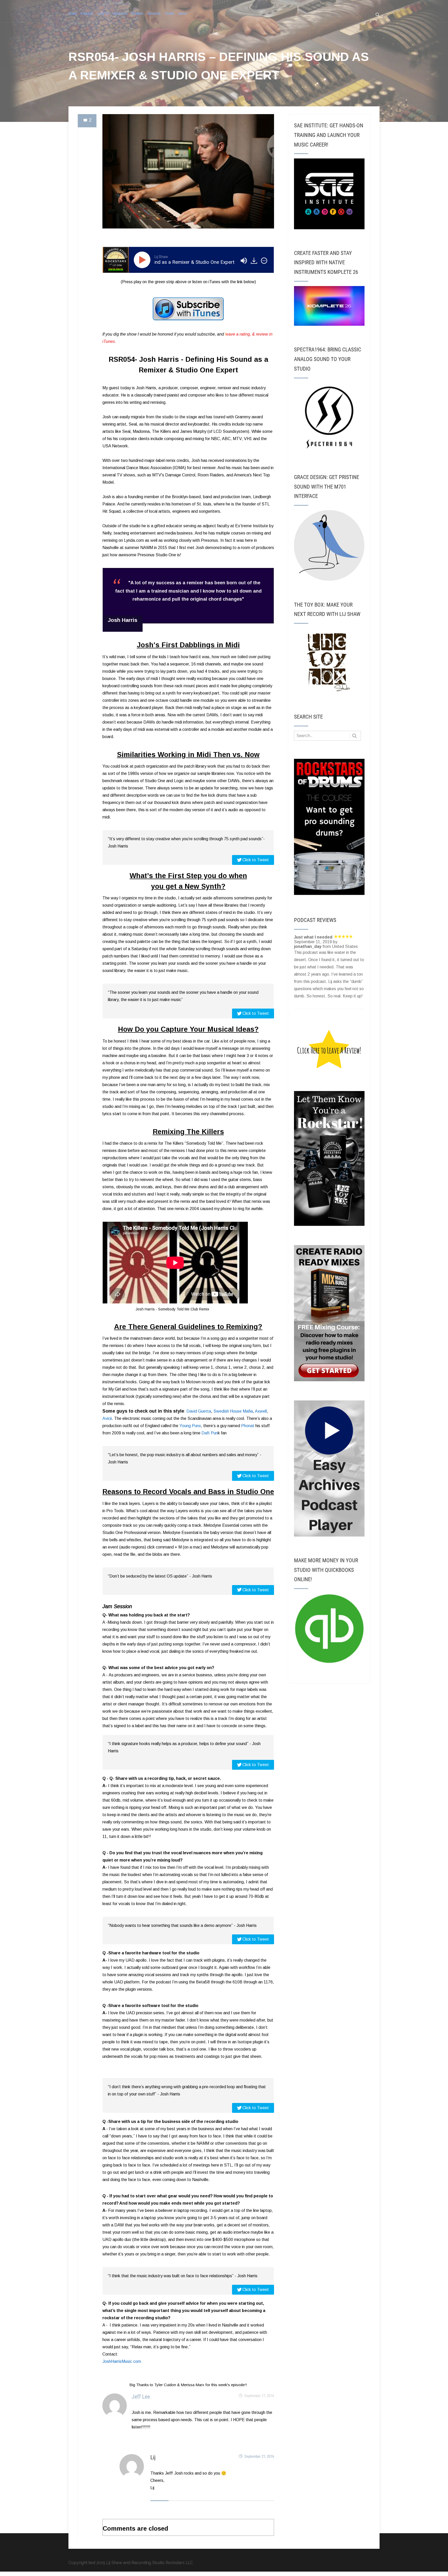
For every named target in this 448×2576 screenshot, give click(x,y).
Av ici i (107, 1418)
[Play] (143, 260)
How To (103, 14)
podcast (87, 14)
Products (120, 14)
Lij (153, 2457)
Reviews (137, 14)
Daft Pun (210, 1433)
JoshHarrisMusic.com (122, 2361)
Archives (154, 14)
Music (183, 14)
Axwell (261, 1411)
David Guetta (199, 1411)
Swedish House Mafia (233, 1411)
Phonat (248, 1426)
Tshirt (170, 14)
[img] (264, 261)
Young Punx (190, 1426)
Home (73, 14)
